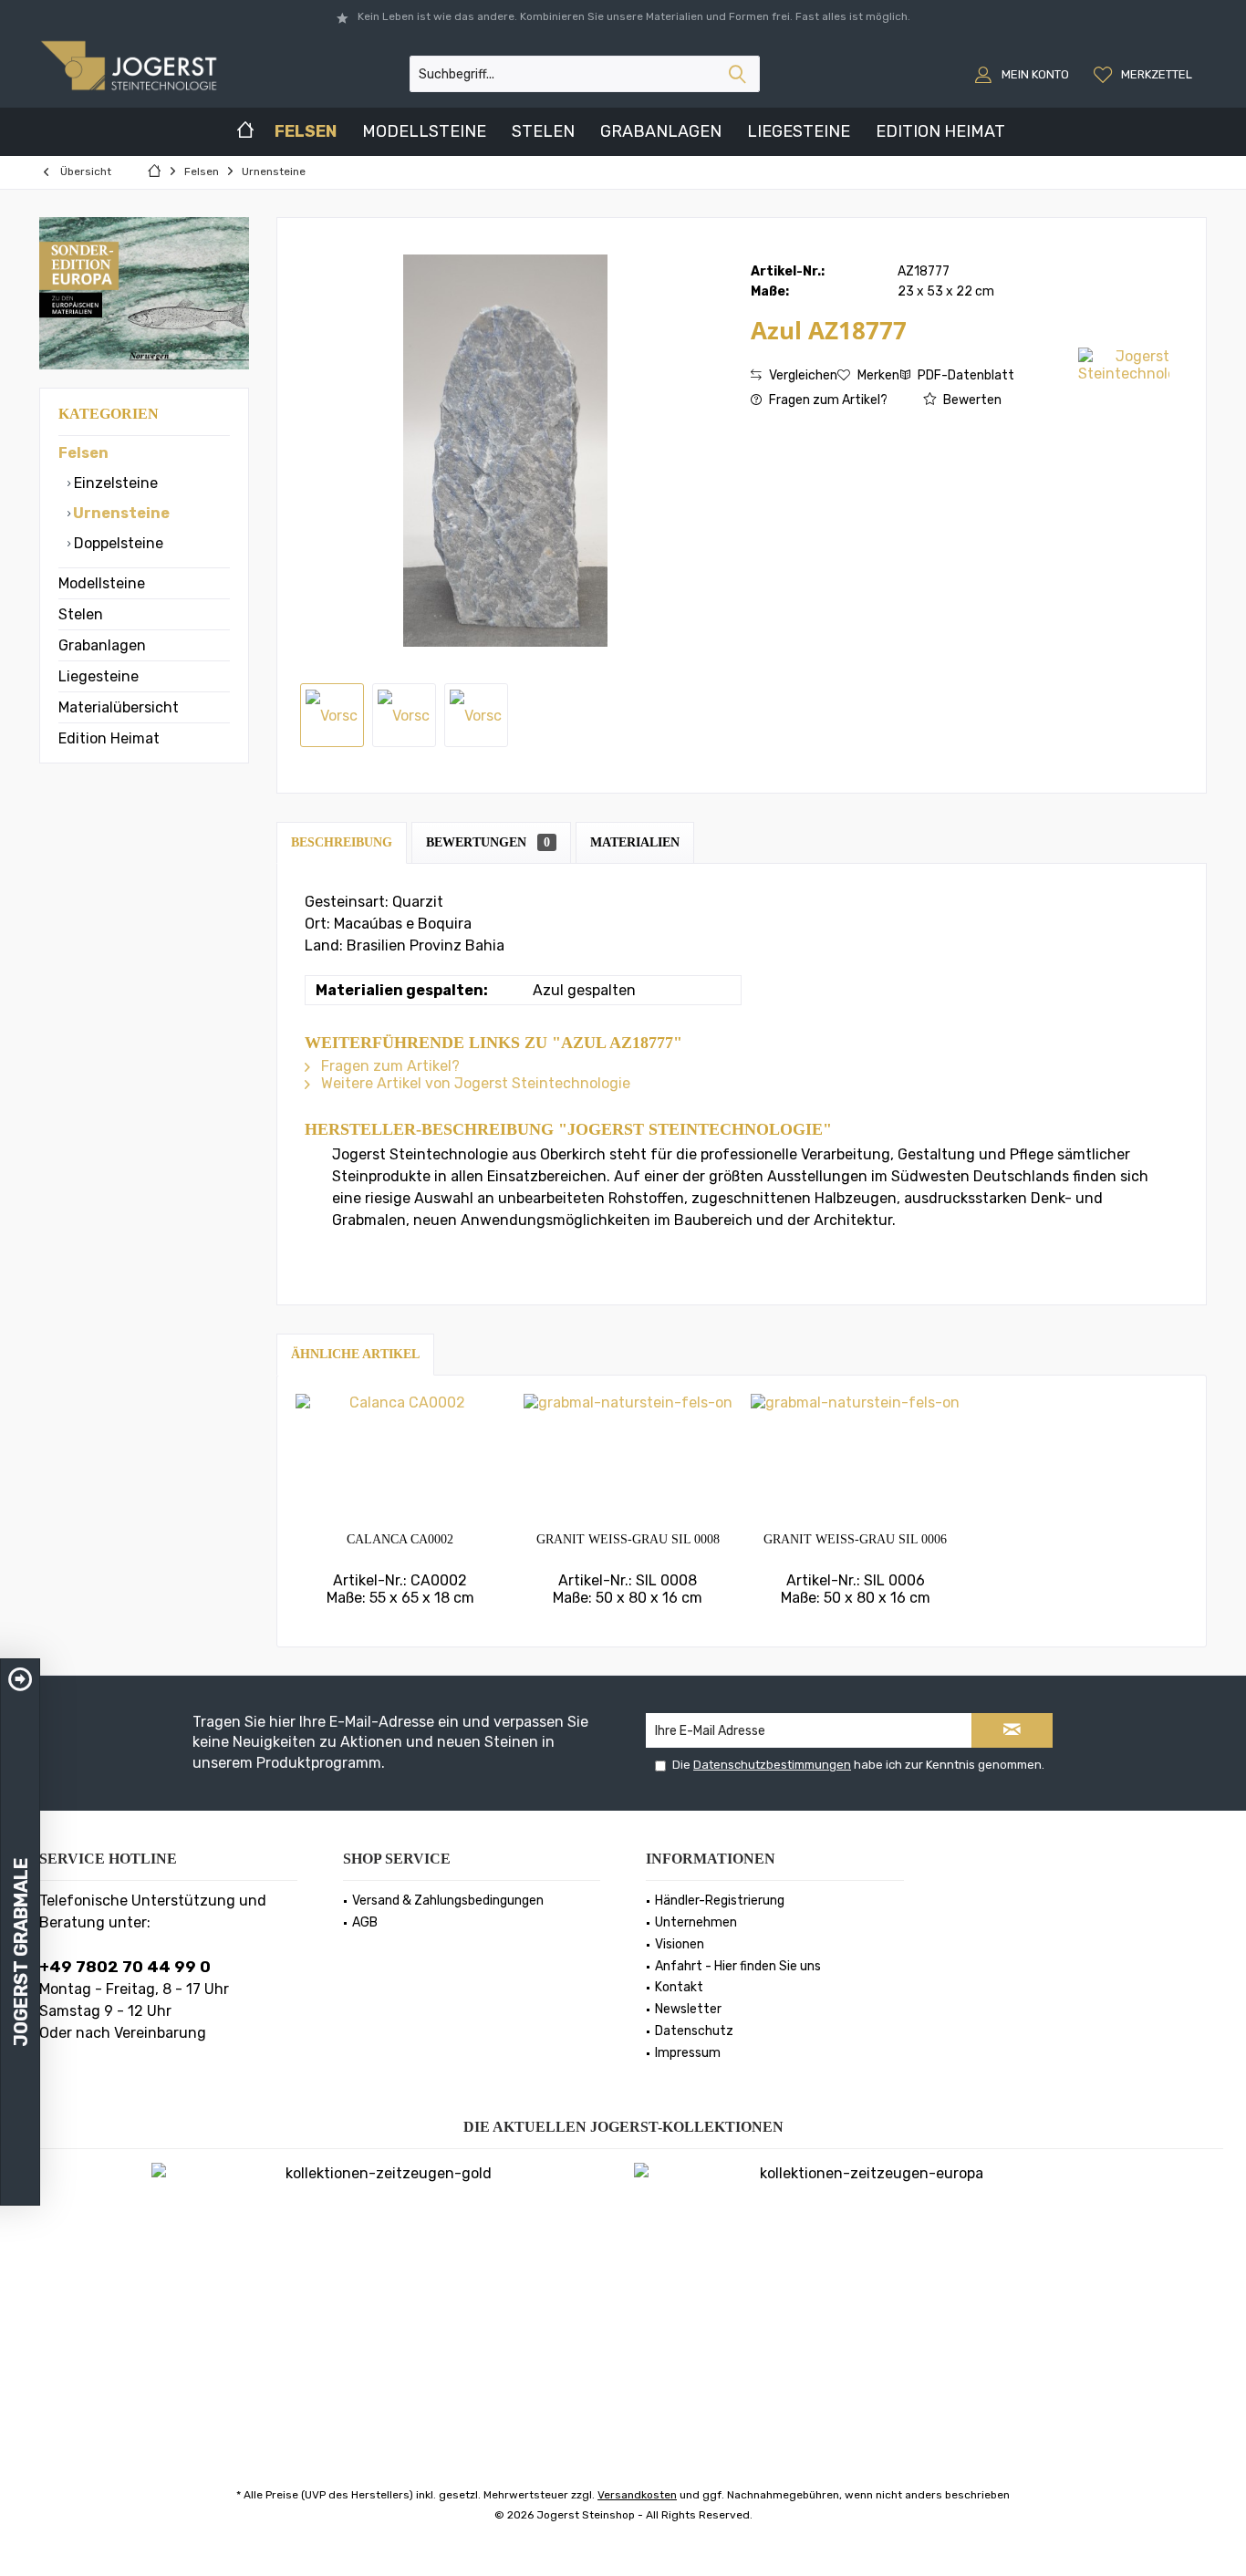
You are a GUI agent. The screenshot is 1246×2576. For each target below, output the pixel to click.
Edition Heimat (109, 738)
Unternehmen (696, 1922)
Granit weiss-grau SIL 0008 (628, 1539)
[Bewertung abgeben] (913, 354)
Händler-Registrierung (720, 1901)
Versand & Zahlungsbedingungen (448, 1901)
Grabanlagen (102, 645)
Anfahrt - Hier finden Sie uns (738, 1966)
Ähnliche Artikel (355, 1354)
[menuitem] (1145, 74)
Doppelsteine (117, 543)
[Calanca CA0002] (400, 1458)
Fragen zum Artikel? (827, 400)
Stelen (81, 614)
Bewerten (971, 400)
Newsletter (688, 2009)
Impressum (688, 2053)
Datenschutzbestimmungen (772, 1765)
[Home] (245, 132)
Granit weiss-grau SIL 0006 (855, 1539)
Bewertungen (488, 842)
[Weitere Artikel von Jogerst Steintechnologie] (1124, 365)
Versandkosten (637, 2495)
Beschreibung (342, 842)
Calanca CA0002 (400, 1539)
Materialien (635, 842)
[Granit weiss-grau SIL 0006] (856, 1458)
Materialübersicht (119, 707)
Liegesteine (99, 676)
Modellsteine (102, 583)
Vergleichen (802, 375)
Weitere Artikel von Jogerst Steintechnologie (474, 1083)
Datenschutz (694, 2031)
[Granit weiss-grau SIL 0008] (628, 1458)
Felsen (83, 453)
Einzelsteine (114, 483)
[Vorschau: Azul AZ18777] (332, 715)
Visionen (680, 1944)
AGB (365, 1922)
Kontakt (679, 1987)
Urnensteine (120, 513)
